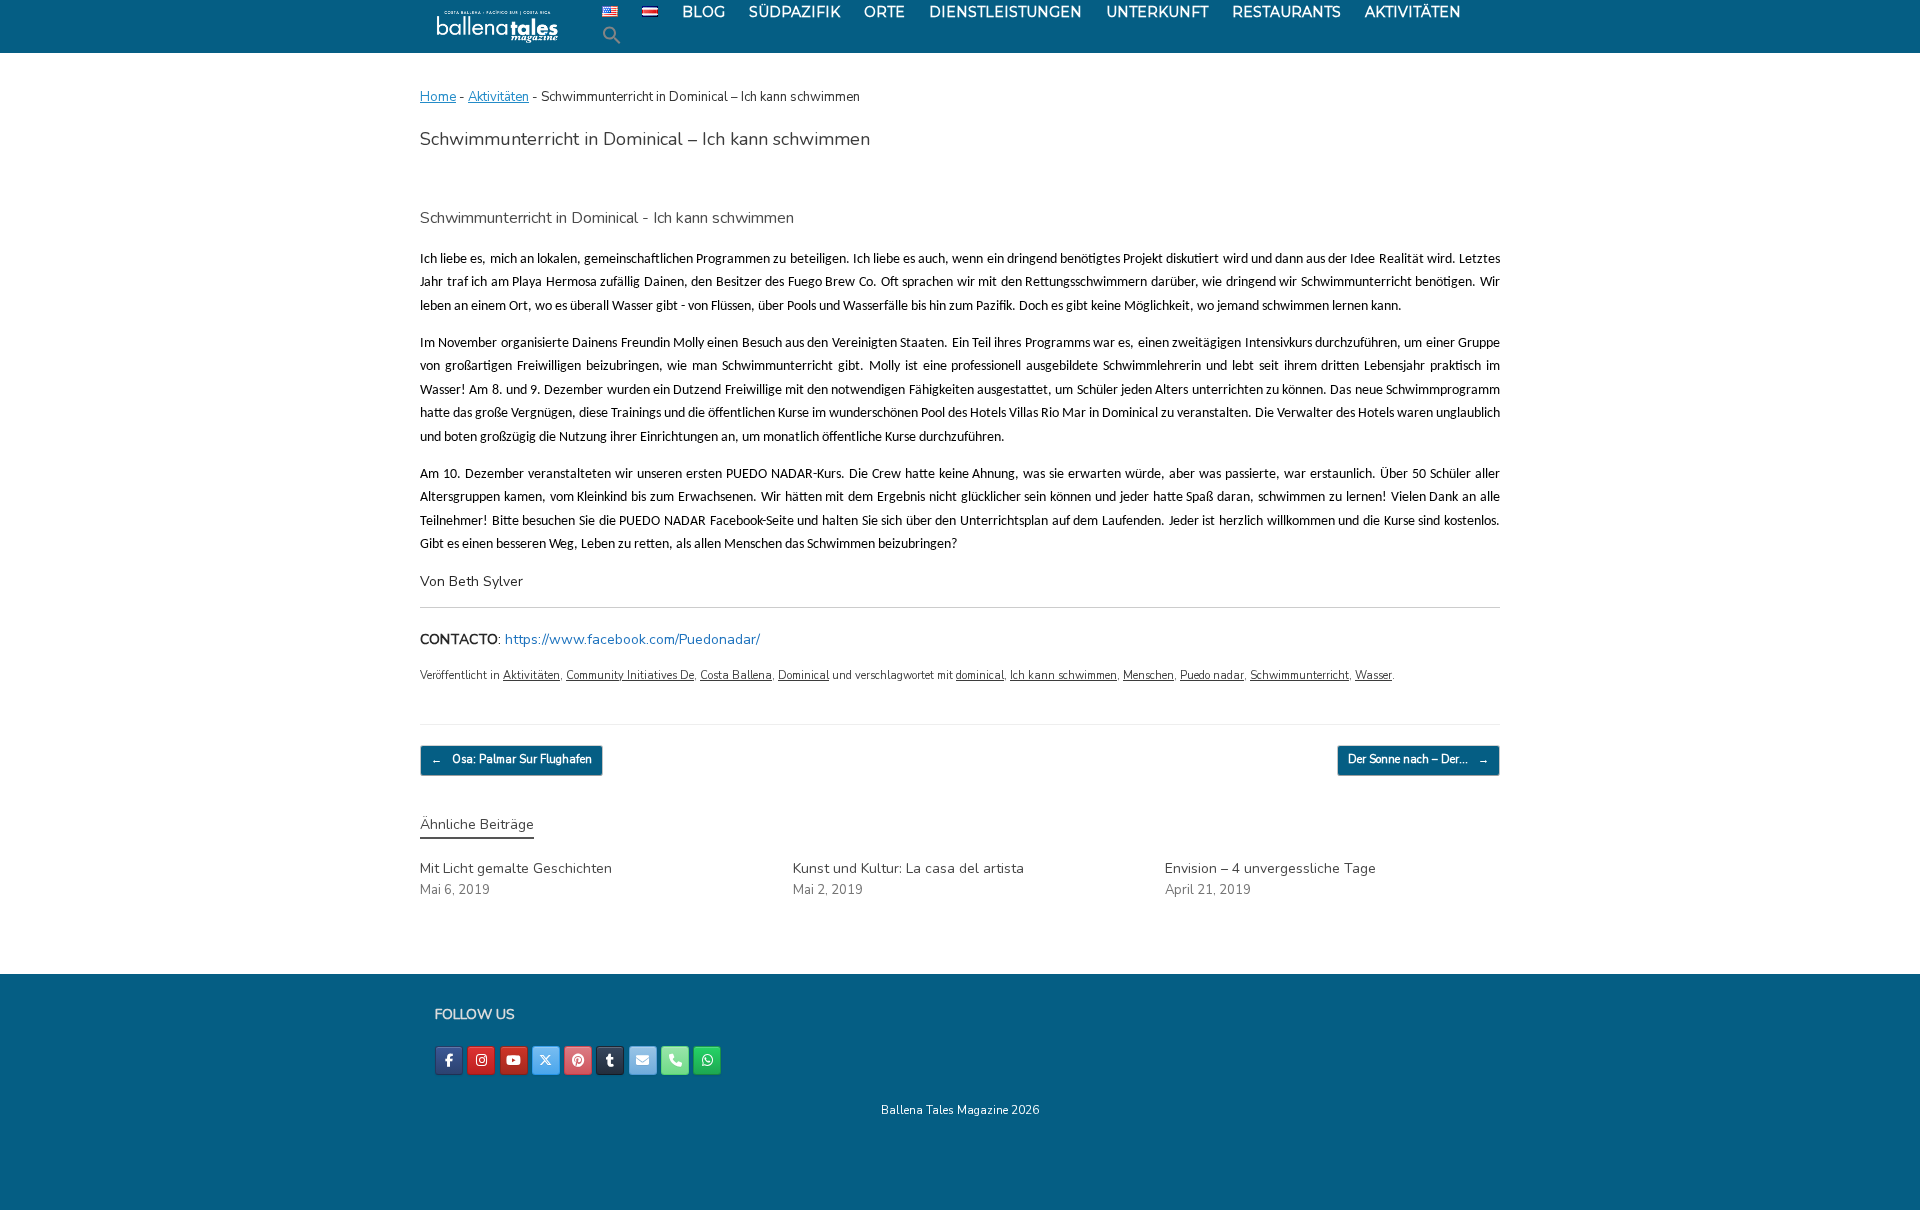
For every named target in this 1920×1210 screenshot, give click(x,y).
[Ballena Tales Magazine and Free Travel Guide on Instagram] (481, 1060)
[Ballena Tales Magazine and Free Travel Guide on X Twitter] (546, 1060)
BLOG (703, 12)
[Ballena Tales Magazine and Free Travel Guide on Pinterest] (578, 1060)
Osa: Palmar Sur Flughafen (511, 759)
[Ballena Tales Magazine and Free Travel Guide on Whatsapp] (707, 1060)
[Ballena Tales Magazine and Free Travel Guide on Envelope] (643, 1060)
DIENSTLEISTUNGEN (1005, 12)
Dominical (803, 675)
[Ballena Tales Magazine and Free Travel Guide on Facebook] (449, 1060)
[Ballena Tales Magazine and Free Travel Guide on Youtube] (514, 1060)
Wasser (1373, 675)
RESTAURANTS (1286, 12)
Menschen (1148, 675)
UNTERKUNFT (1157, 12)
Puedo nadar (1212, 675)
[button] (612, 36)
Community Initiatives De (630, 675)
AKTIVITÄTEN (1413, 12)
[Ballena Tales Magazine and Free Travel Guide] (497, 26)
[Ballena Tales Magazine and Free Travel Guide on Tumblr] (610, 1060)
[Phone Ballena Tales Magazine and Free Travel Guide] (675, 1060)
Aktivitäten (498, 97)
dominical (980, 675)
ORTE (884, 12)
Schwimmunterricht (1299, 675)
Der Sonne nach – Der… (1418, 759)
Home (438, 97)
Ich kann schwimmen (1063, 675)
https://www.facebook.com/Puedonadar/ (632, 639)
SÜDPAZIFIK (794, 12)
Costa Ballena (736, 675)
